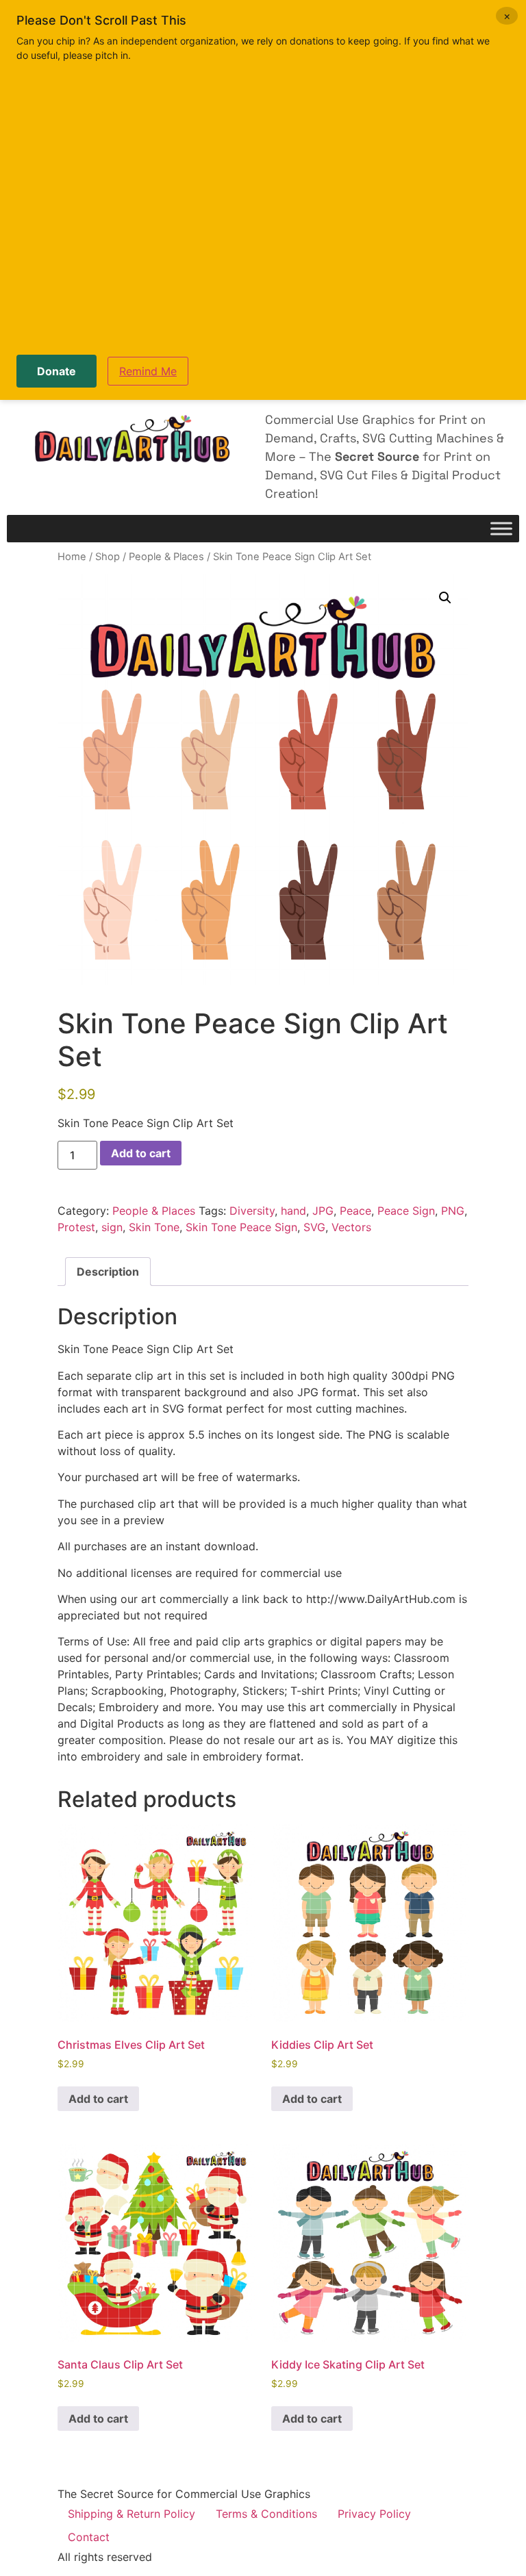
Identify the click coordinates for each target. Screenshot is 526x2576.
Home (72, 557)
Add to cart (141, 1153)
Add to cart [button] (98, 2099)
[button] (445, 598)
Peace (355, 1211)
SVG (314, 1227)
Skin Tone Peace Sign (241, 1227)
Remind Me (148, 371)
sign (112, 1227)
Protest (76, 1227)
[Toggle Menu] (501, 529)
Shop (108, 557)
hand (293, 1211)
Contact (89, 2537)
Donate (57, 371)
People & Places (166, 557)
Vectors (351, 1227)
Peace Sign (406, 1211)
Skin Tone (154, 1227)
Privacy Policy (374, 2514)
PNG (453, 1211)
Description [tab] (108, 1272)
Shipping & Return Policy (131, 2514)
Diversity (252, 1211)
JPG (323, 1211)
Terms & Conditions (266, 2514)
